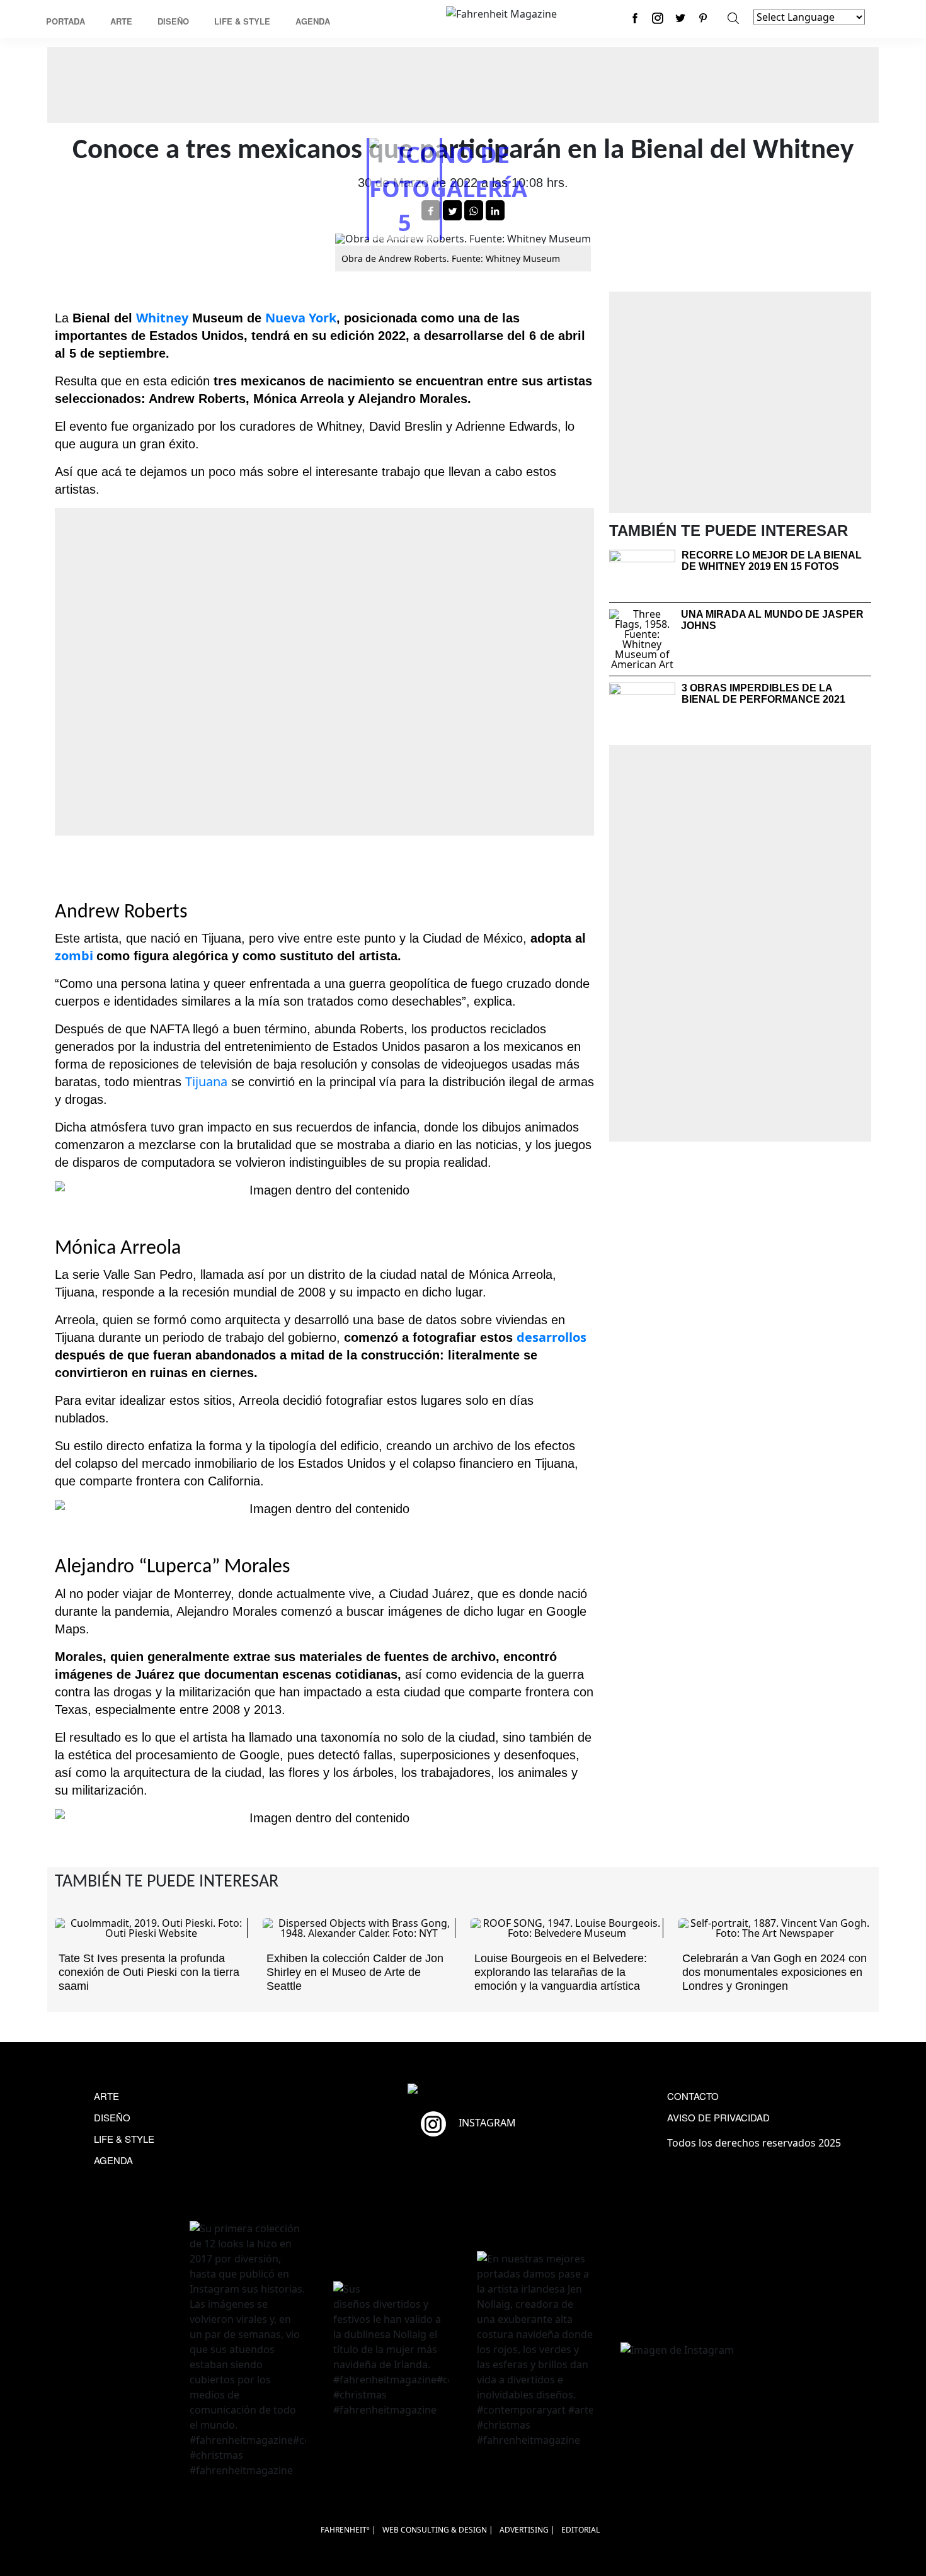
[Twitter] (680, 18)
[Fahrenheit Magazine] (463, 2090)
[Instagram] (658, 18)
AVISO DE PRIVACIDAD (718, 2117)
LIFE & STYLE (124, 2139)
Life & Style (242, 21)
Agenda (313, 21)
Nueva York (301, 318)
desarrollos (552, 1337)
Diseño (173, 21)
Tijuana (206, 1081)
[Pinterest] (703, 18)
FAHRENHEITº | (348, 2530)
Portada (66, 21)
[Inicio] (501, 13)
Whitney (162, 318)
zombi (76, 956)
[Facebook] (635, 18)
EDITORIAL (580, 2530)
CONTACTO (693, 2096)
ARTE (106, 2096)
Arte (121, 21)
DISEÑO (112, 2117)
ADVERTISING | (527, 2530)
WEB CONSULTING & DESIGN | (438, 2530)
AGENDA (113, 2160)
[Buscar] (733, 18)
